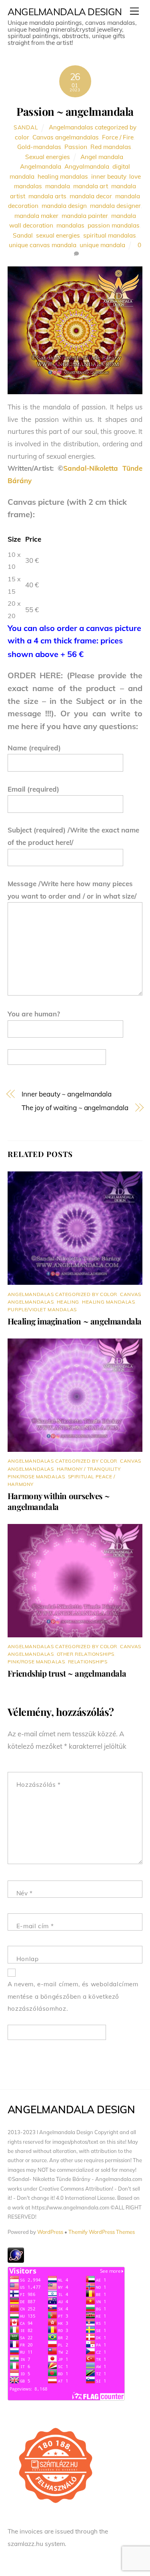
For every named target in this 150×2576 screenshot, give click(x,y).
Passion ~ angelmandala (75, 111)
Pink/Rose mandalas (36, 1476)
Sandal (26, 127)
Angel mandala (102, 157)
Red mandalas (111, 147)
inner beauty (109, 176)
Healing (68, 1302)
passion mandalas (114, 225)
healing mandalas (63, 176)
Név (25, 1893)
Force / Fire (118, 137)
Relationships (88, 1662)
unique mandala (102, 245)
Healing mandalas (109, 1302)
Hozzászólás (39, 1785)
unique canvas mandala (43, 245)
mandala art (91, 186)
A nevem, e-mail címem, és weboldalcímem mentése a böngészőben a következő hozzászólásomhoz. (73, 1996)
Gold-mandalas (39, 147)
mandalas (70, 225)
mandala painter (85, 216)
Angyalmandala (87, 166)
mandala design (64, 206)
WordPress (50, 2232)
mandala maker (36, 216)
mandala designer (115, 206)
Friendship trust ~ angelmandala (67, 1673)
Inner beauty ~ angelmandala (67, 1094)
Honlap (28, 1959)
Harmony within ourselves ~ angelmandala (59, 1501)
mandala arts (47, 196)
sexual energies (58, 235)
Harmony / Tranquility (89, 1469)
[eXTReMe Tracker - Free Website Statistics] (16, 2261)
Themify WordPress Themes (102, 2232)
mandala (58, 186)
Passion (76, 147)
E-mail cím (35, 1926)
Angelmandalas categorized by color (62, 1294)
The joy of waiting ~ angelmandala (75, 1108)
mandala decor (91, 196)
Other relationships (86, 1654)
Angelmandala (41, 166)
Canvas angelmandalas (66, 137)
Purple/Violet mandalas (42, 1309)
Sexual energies (48, 157)
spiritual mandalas (110, 235)
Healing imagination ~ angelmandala (75, 1321)
